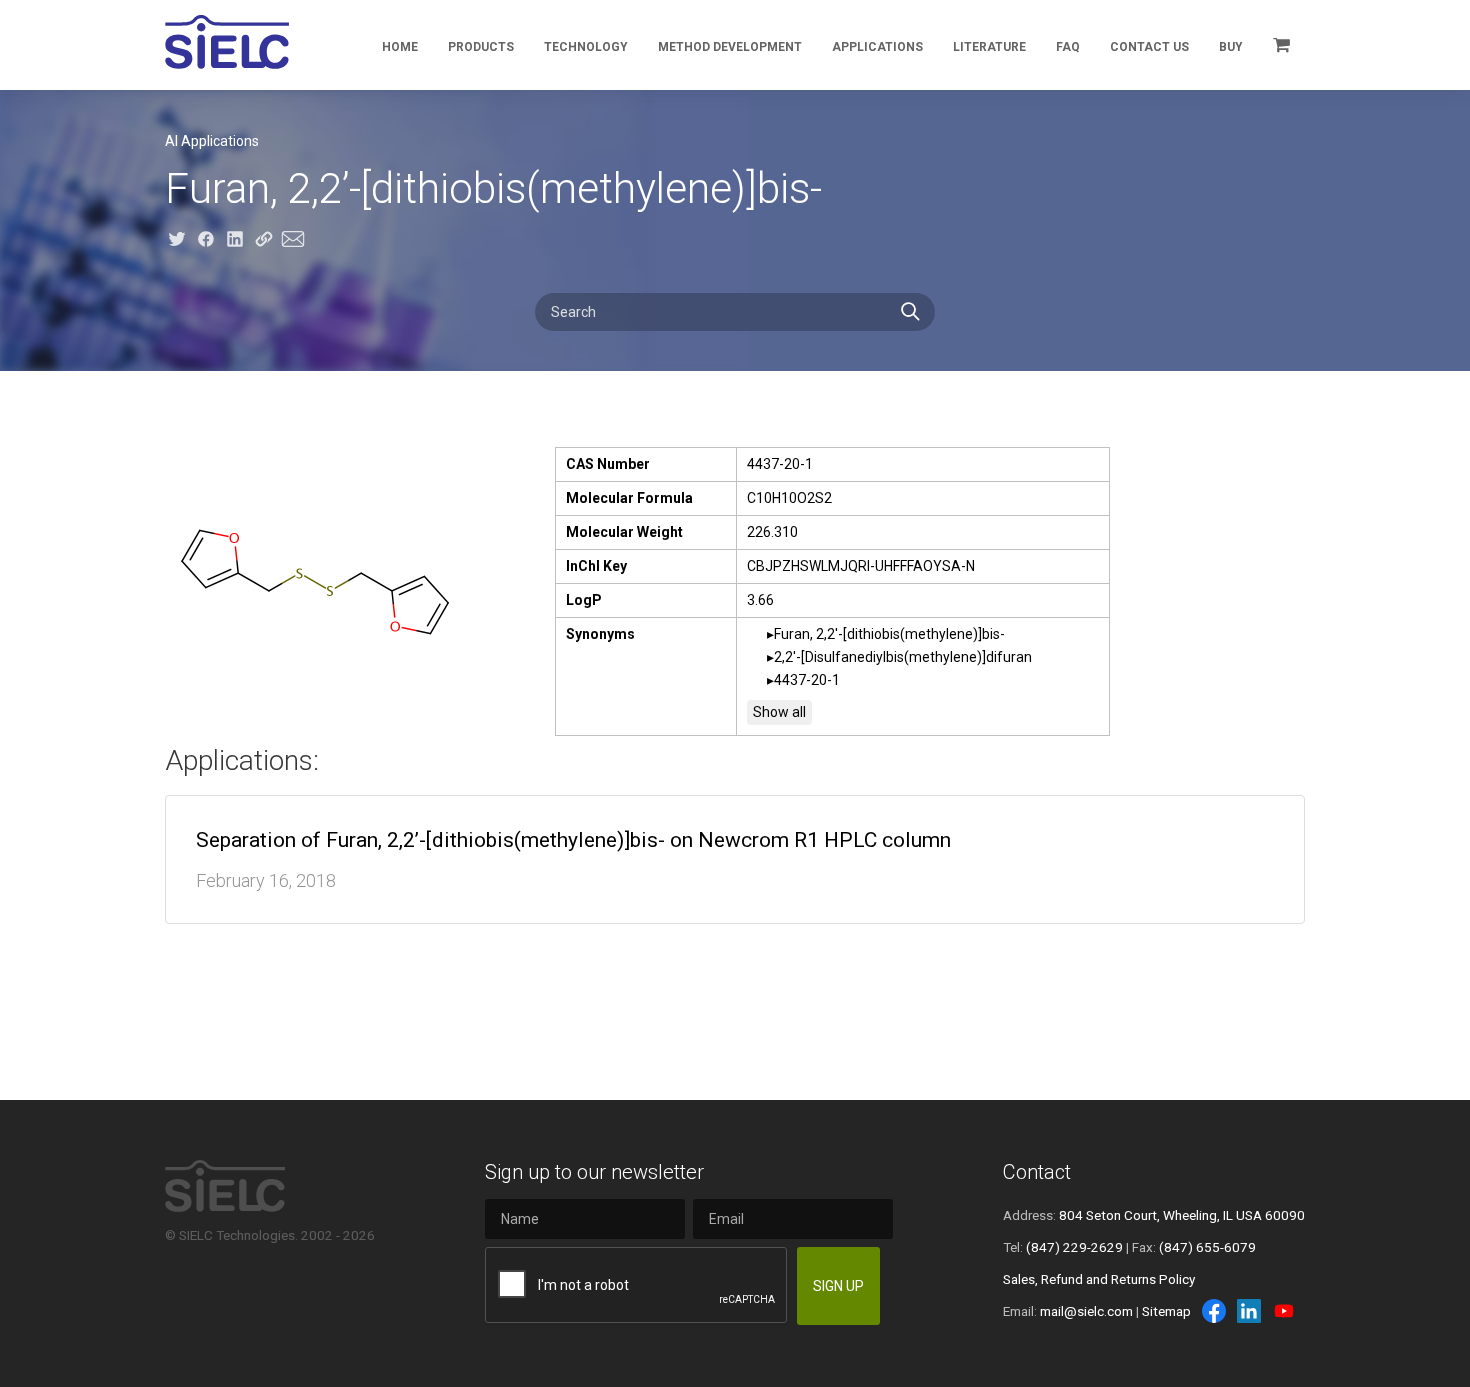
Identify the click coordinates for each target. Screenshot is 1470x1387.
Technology (586, 47)
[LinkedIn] (1249, 1311)
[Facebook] (1214, 1311)
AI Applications (212, 141)
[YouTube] (1284, 1311)
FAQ (1068, 47)
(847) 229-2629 (1074, 1247)
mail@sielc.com (1086, 1311)
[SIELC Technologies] (227, 42)
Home (400, 47)
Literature (989, 47)
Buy (1231, 47)
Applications (877, 47)
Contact (1037, 1172)
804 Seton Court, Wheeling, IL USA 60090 (1182, 1215)
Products (481, 47)
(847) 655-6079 (1207, 1247)
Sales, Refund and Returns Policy (1099, 1279)
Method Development (730, 47)
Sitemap (1166, 1311)
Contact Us (1149, 47)
